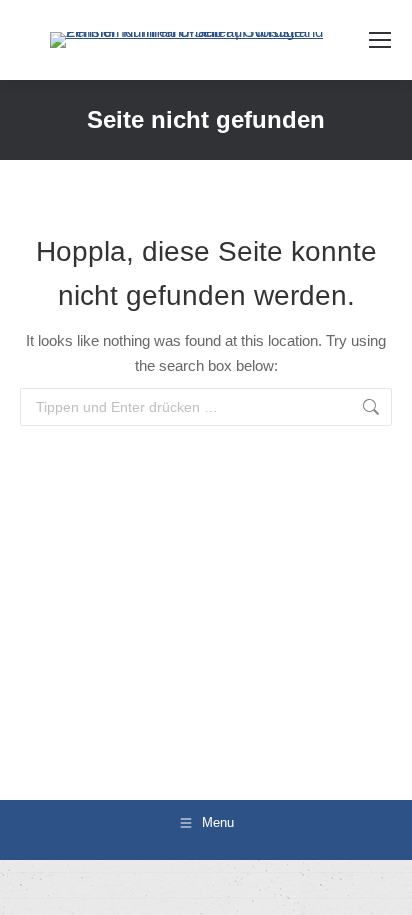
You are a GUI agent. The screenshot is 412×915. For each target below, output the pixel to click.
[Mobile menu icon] (380, 40)
